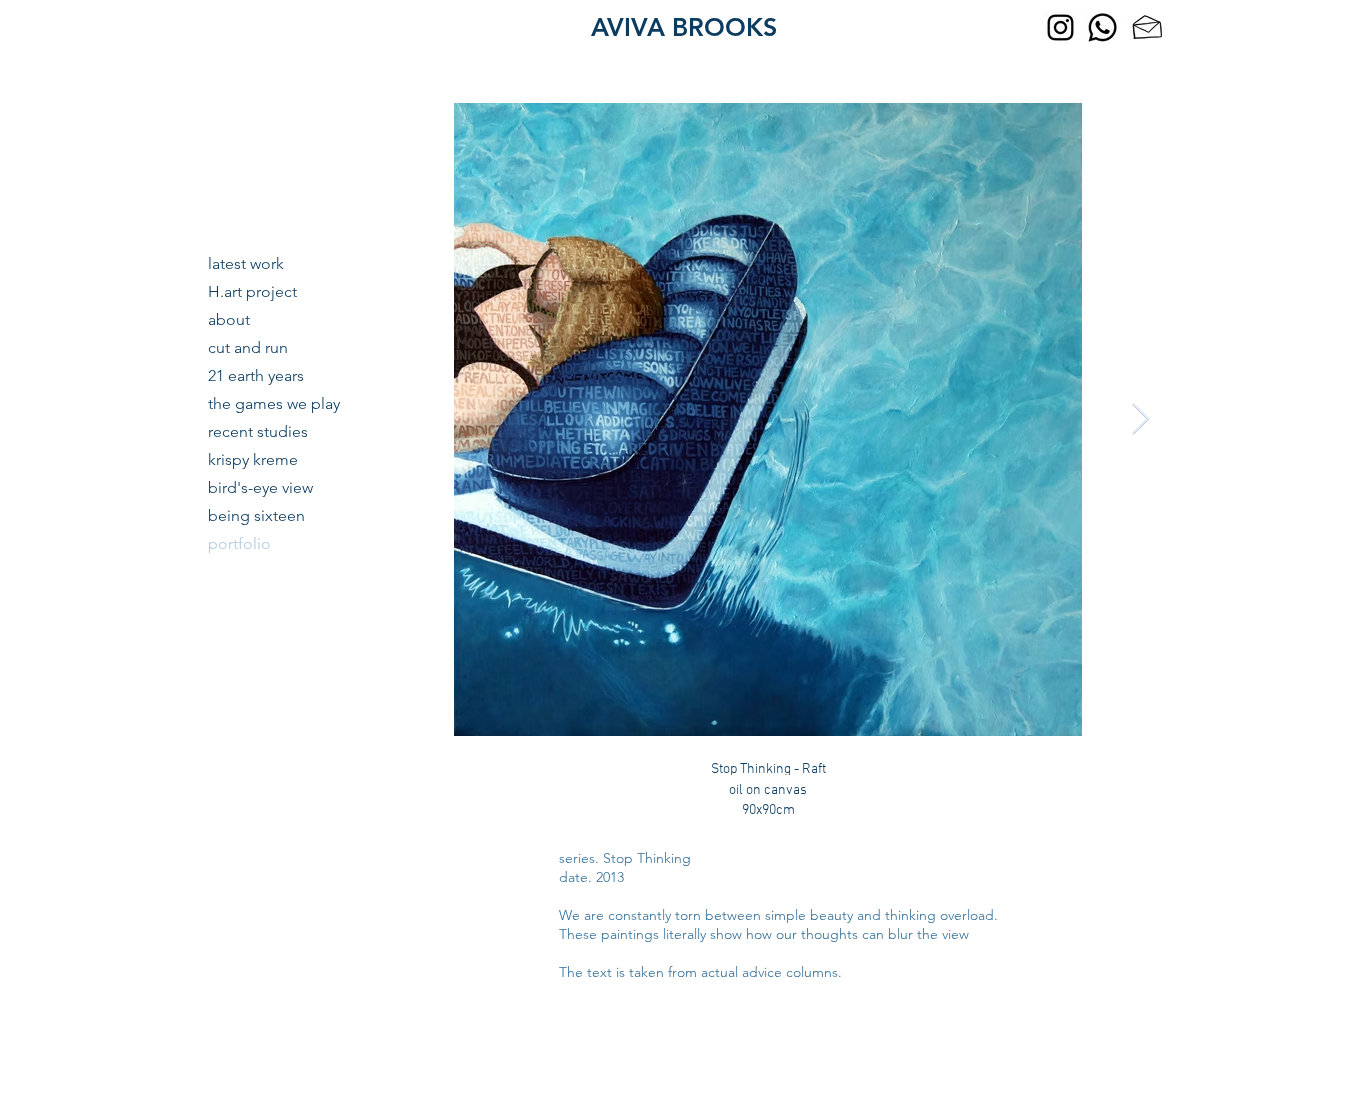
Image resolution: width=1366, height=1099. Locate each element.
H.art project (252, 291)
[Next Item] (1140, 420)
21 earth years (256, 375)
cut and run (248, 347)
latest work (246, 263)
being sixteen (256, 515)
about (229, 319)
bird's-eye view (260, 487)
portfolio (239, 543)
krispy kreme (253, 459)
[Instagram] (1060, 27)
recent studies (258, 431)
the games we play (274, 403)
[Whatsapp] (1102, 27)
